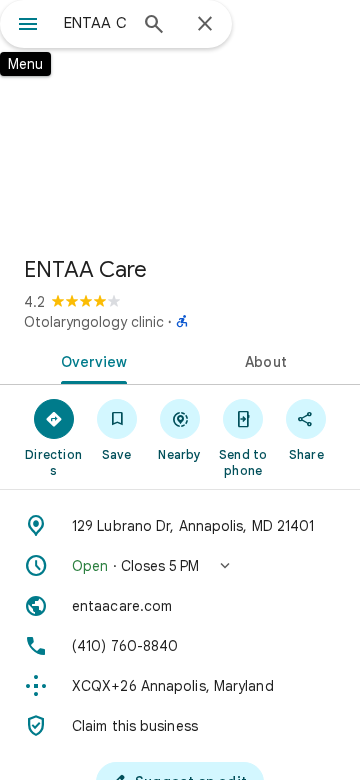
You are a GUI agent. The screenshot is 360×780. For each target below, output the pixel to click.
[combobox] (95, 23)
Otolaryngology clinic (94, 322)
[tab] (90, 360)
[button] (180, 566)
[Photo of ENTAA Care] (180, 120)
